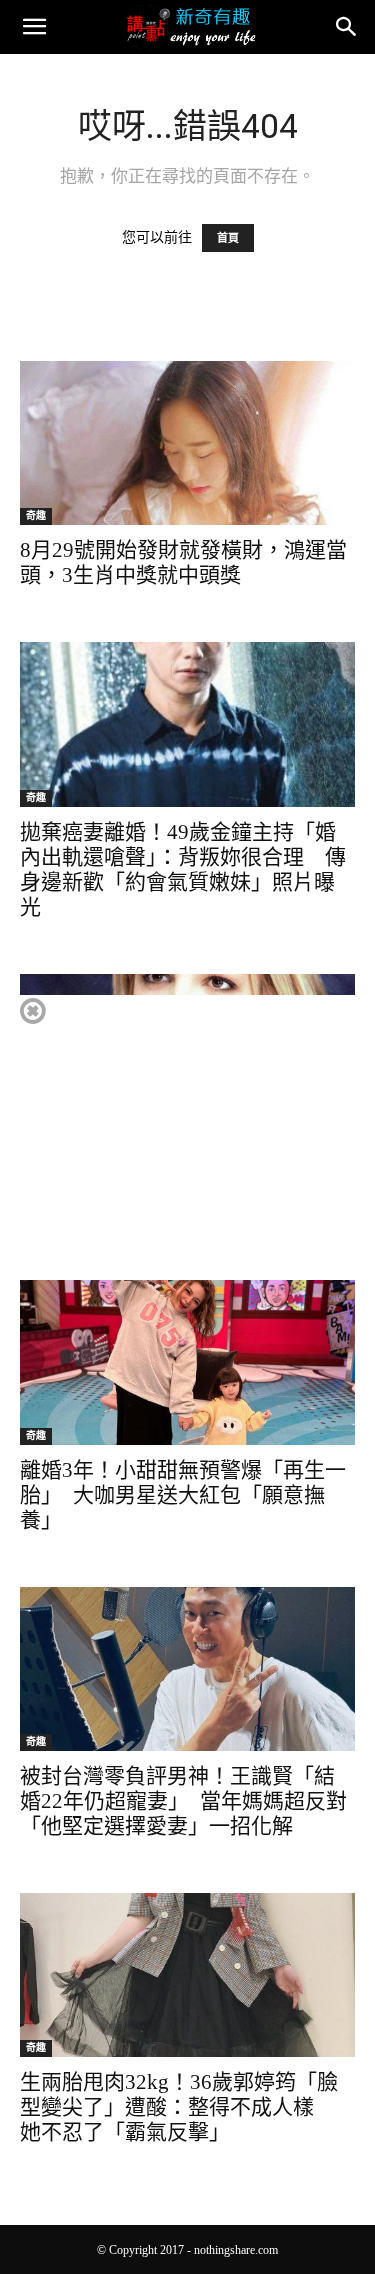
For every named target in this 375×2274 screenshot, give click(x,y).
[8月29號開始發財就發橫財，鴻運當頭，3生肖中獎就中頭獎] (187, 443)
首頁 (228, 238)
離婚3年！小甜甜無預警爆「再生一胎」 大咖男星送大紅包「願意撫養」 (183, 1495)
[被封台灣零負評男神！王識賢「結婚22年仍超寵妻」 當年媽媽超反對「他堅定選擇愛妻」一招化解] (187, 1669)
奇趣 (36, 515)
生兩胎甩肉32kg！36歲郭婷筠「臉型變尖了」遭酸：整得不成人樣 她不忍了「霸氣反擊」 (179, 2107)
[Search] (347, 27)
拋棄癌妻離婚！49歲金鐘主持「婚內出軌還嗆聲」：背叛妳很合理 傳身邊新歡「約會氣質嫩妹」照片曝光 (183, 869)
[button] (34, 27)
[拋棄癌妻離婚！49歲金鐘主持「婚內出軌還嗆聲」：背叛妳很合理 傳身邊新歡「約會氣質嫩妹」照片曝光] (187, 724)
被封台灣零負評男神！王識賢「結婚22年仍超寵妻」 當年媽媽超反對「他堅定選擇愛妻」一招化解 (183, 1801)
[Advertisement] (187, 1135)
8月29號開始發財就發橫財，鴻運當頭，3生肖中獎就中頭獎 (183, 562)
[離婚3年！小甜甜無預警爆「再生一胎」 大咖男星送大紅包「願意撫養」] (187, 1362)
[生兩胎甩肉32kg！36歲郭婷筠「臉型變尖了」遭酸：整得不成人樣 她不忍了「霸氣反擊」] (187, 1975)
